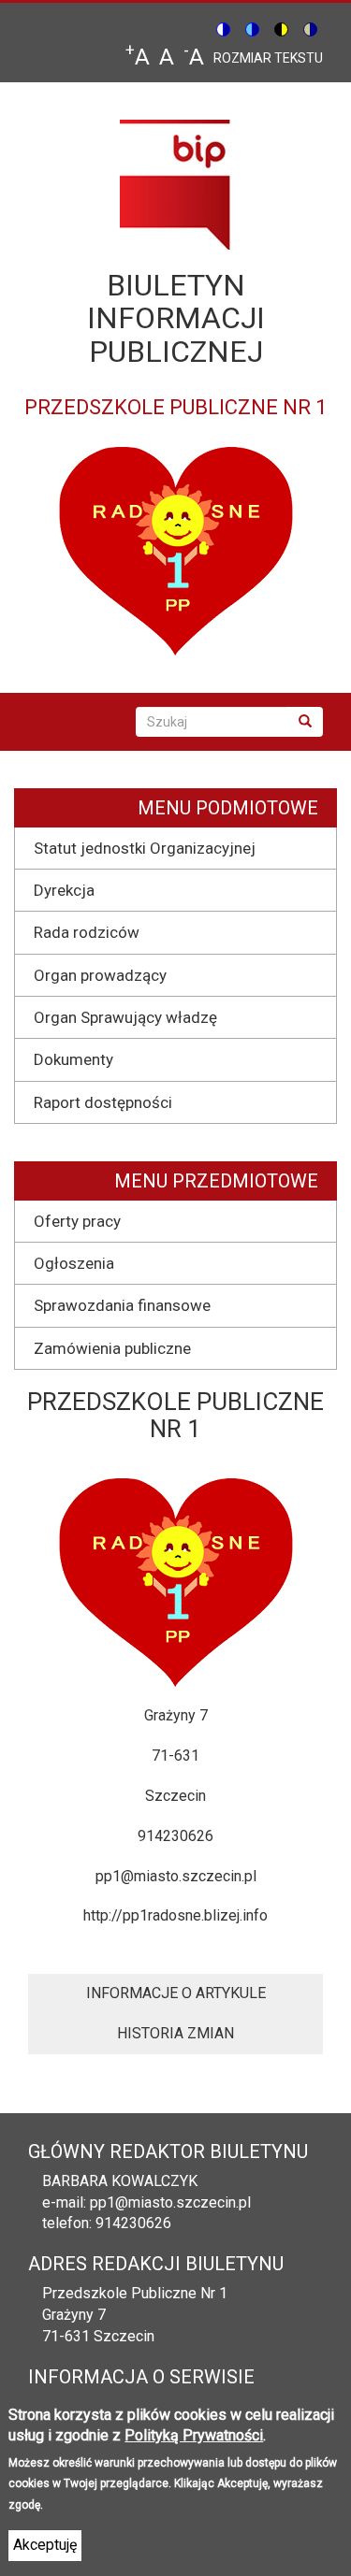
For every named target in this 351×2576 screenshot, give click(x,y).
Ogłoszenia (74, 1263)
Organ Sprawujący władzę (125, 1017)
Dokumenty (73, 1059)
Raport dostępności (103, 1102)
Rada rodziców (87, 932)
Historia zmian (175, 2033)
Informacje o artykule (176, 1993)
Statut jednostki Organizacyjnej (145, 848)
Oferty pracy (77, 1221)
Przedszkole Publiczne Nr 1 (135, 2293)
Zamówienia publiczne (112, 1348)
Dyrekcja (64, 890)
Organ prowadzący (100, 975)
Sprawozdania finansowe (122, 1305)
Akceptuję (45, 2545)
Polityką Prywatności (194, 2435)
